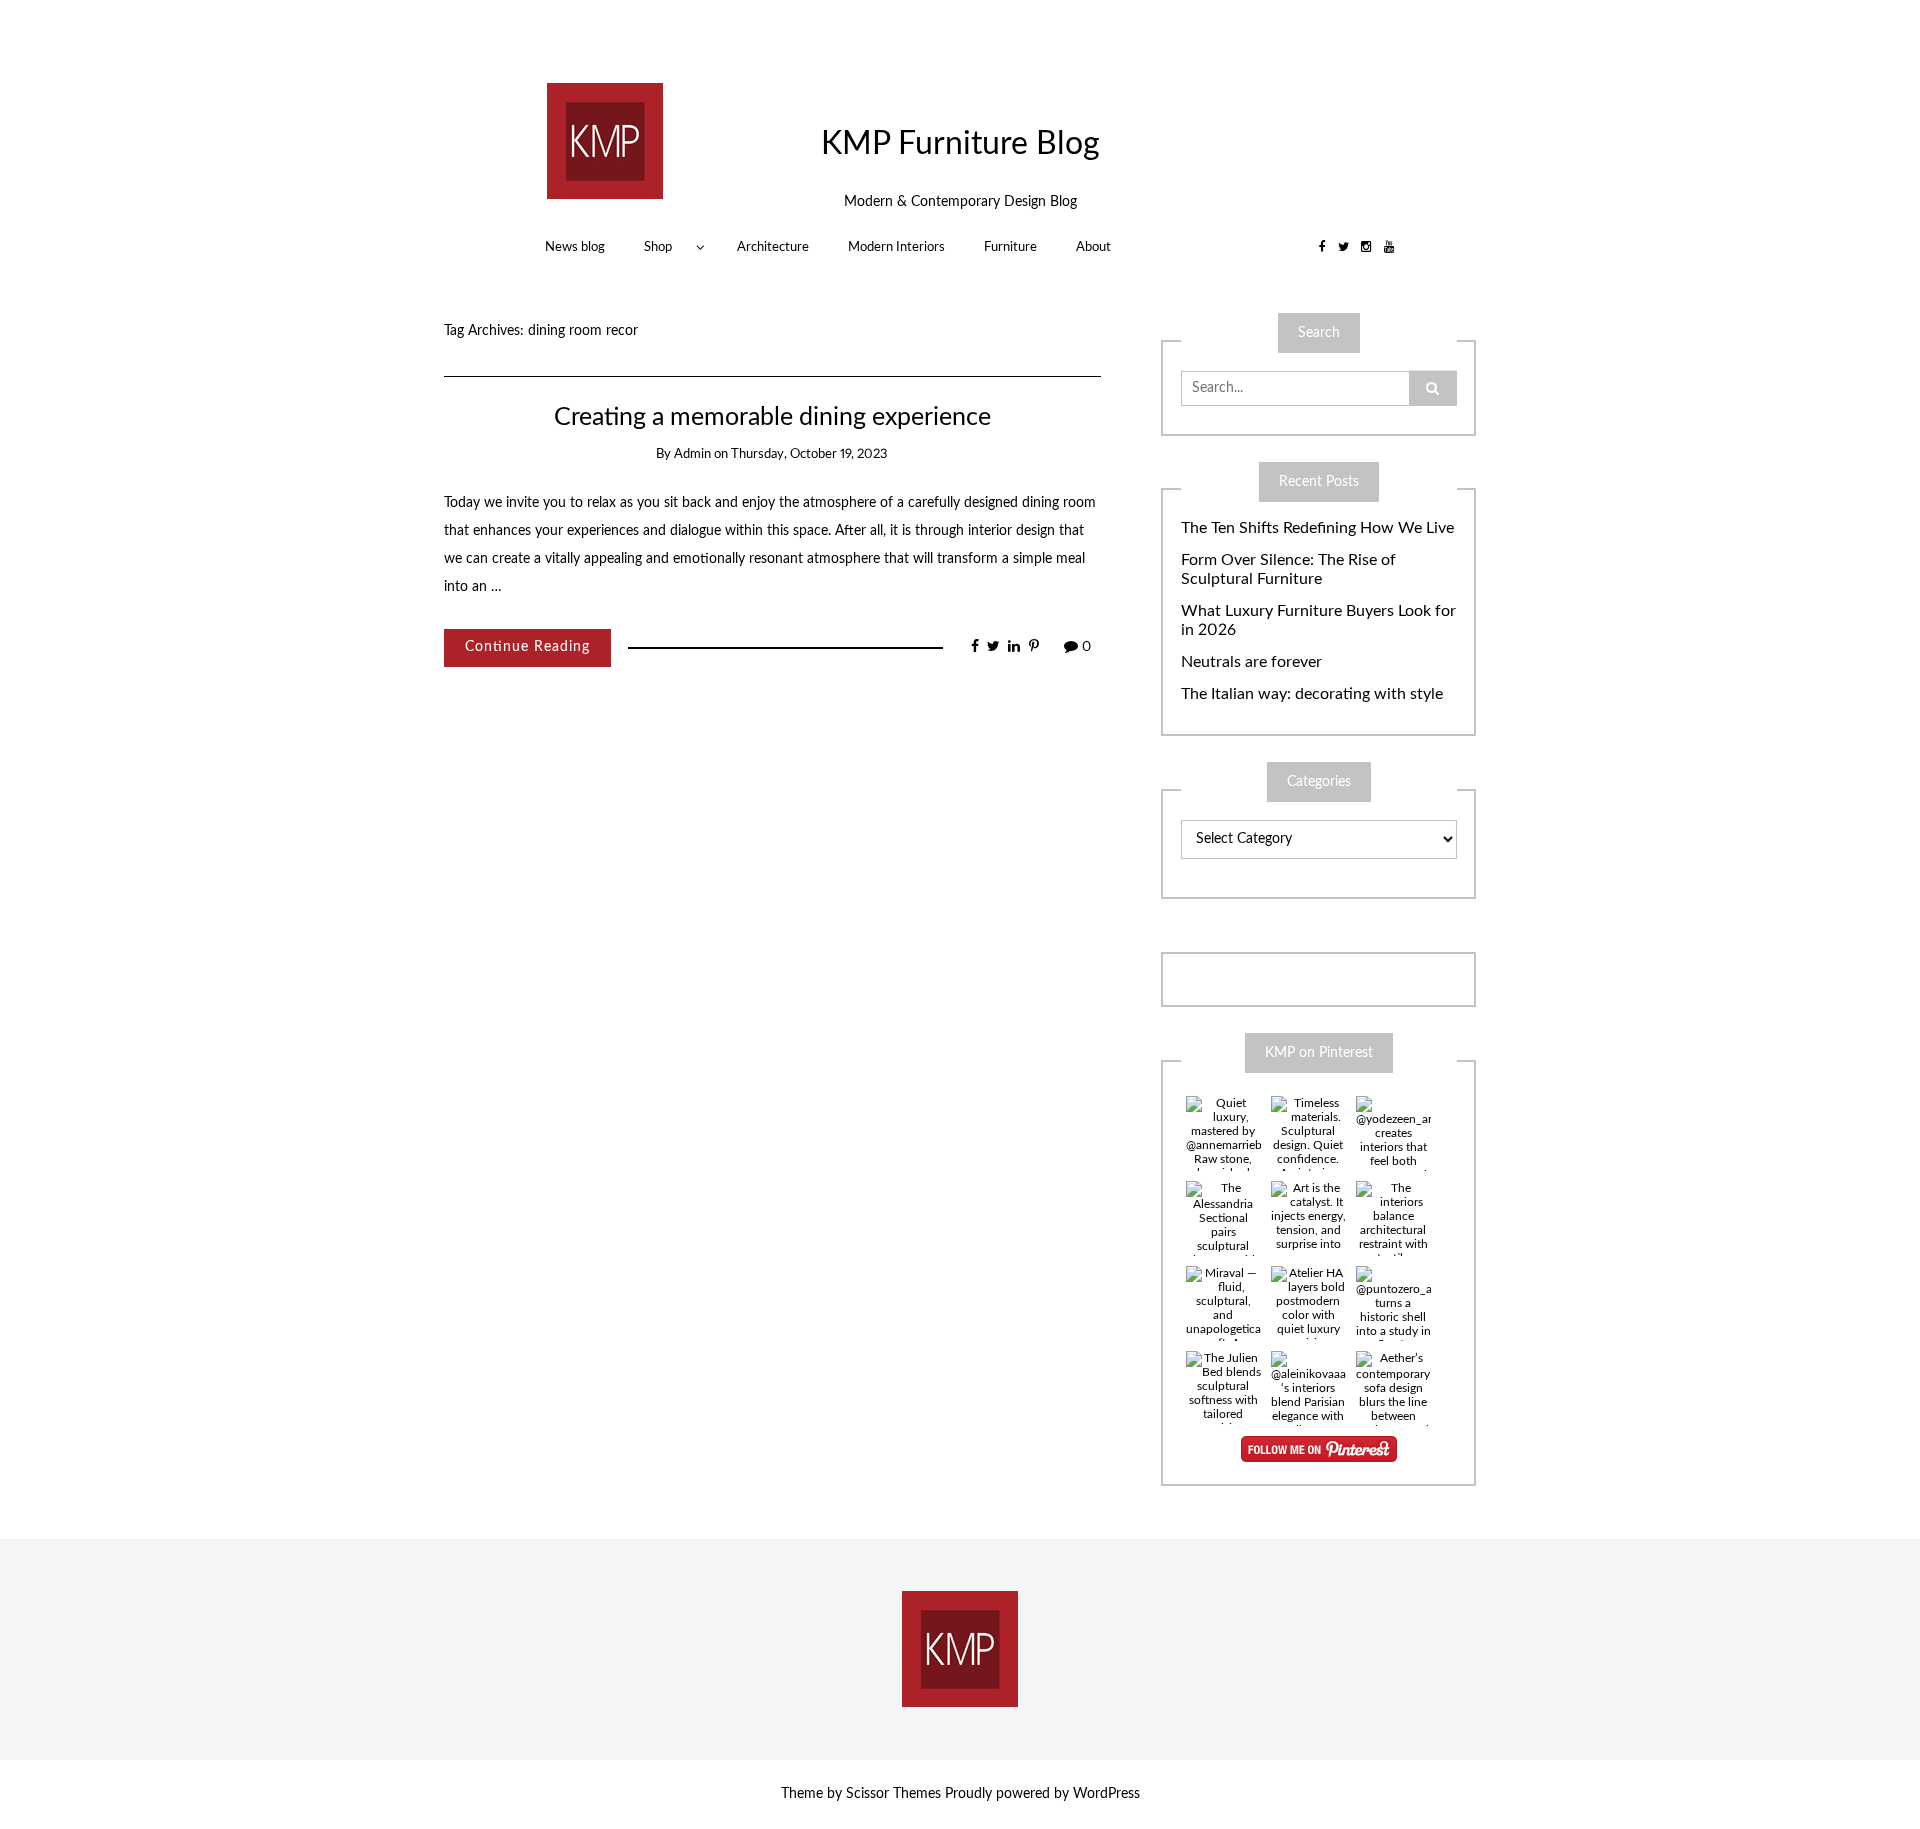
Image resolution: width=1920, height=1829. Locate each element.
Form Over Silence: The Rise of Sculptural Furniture (1288, 569)
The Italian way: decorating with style (1312, 694)
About (1093, 247)
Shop (658, 247)
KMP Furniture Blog (960, 144)
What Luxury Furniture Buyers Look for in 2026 (1318, 620)
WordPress (1106, 1794)
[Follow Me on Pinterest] (1319, 1449)
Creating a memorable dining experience (772, 417)
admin (692, 454)
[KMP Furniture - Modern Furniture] (605, 140)
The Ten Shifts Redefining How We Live (1317, 528)
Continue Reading (527, 647)
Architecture (773, 247)
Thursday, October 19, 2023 (809, 454)
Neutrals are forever (1251, 662)
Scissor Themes (893, 1794)
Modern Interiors (896, 247)
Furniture (1010, 247)
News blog (575, 247)
